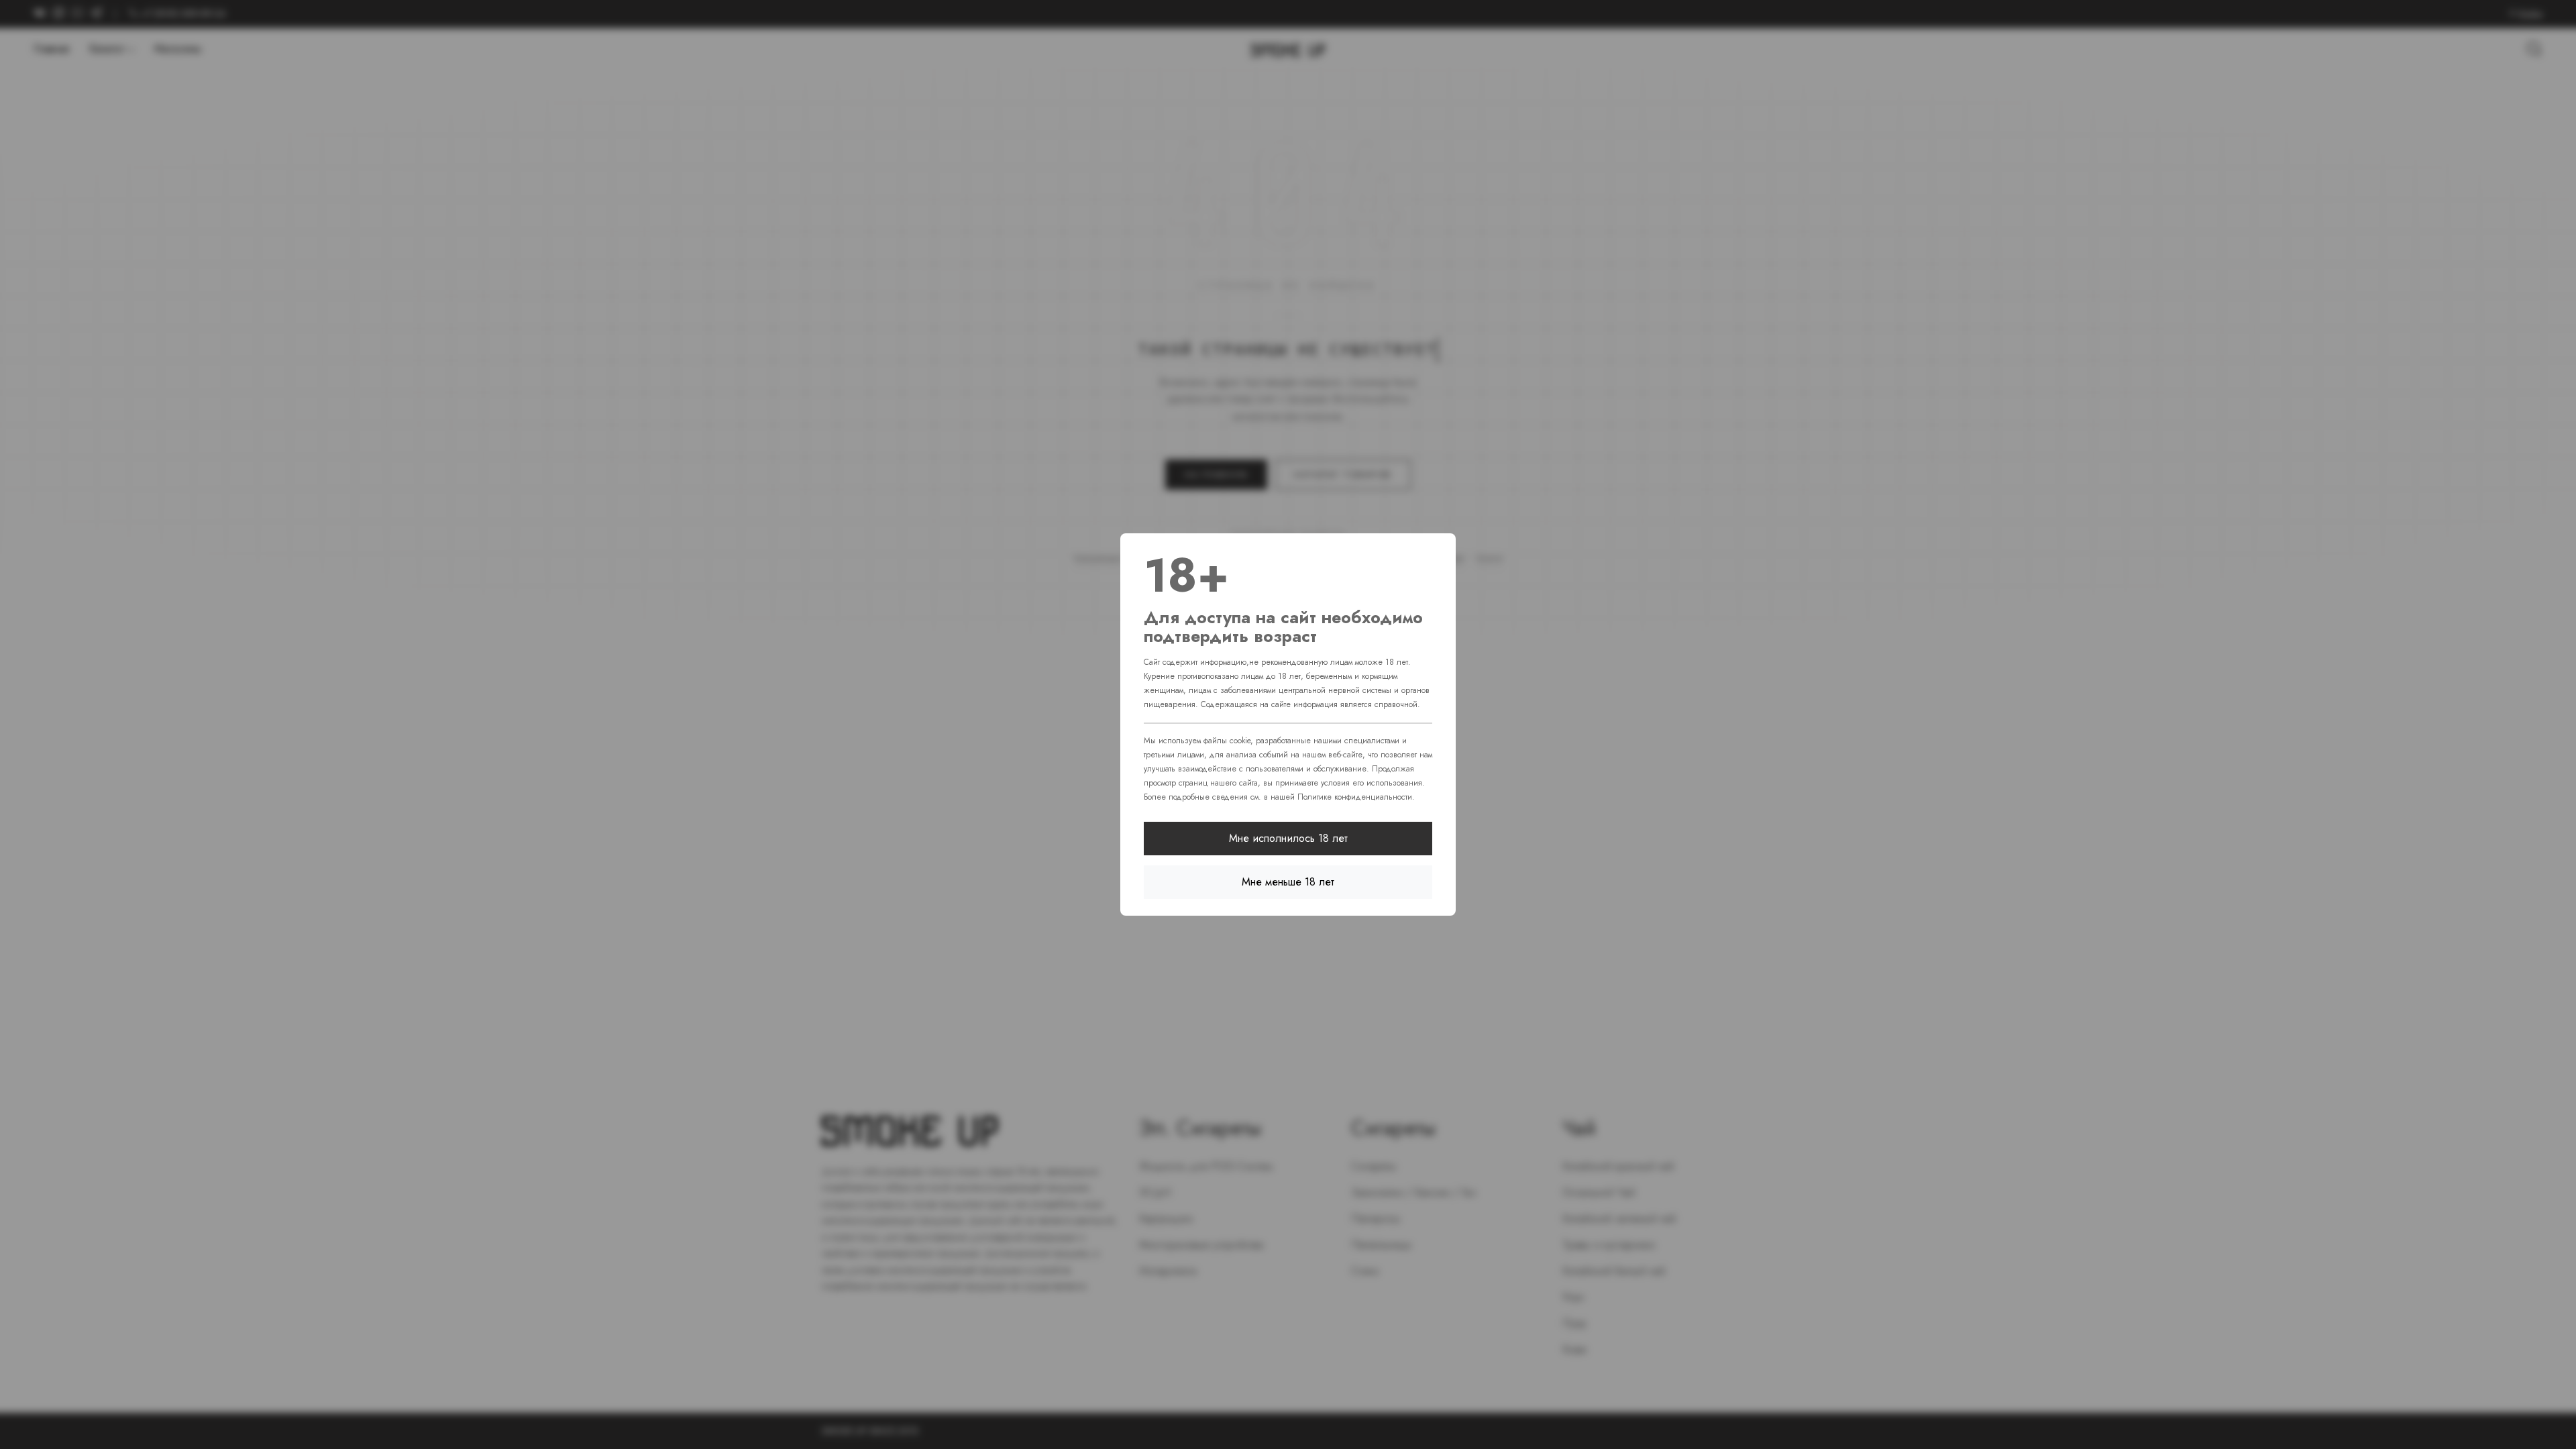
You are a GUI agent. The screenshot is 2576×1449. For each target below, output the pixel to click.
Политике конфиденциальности (1355, 797)
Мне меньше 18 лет (1288, 882)
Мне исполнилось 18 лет (1288, 838)
